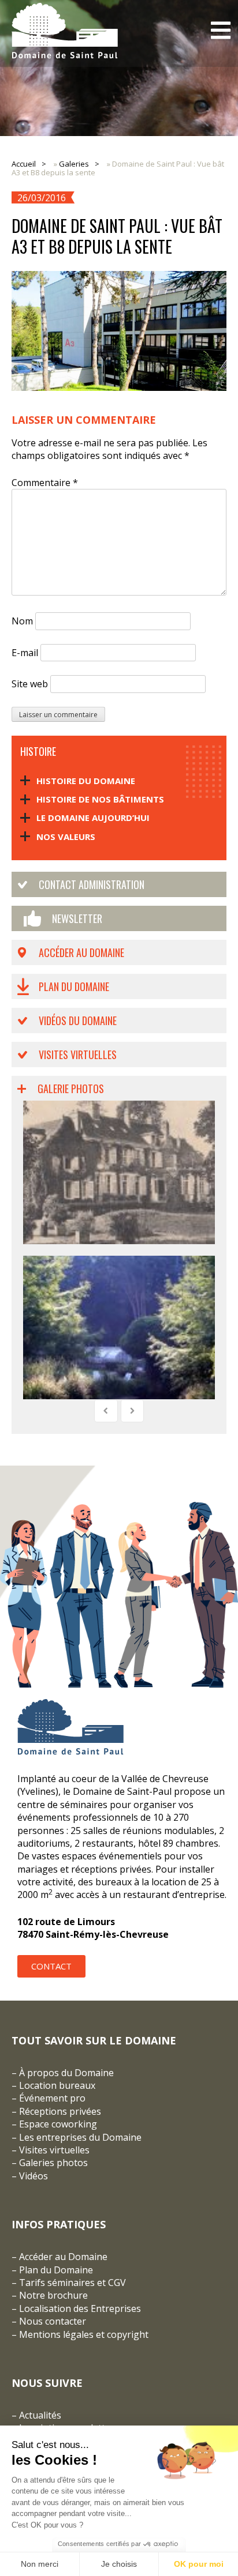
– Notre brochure (50, 2295)
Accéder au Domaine (81, 952)
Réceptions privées (60, 2111)
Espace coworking (58, 2124)
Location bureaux (57, 2085)
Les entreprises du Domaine (80, 2137)
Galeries (74, 164)
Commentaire (45, 483)
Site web (30, 684)
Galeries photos (53, 2163)
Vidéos (34, 2176)
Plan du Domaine (74, 986)
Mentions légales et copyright (84, 2334)
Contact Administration (92, 884)
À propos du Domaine (66, 2073)
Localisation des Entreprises (80, 2308)
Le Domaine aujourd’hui (93, 818)
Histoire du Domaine (86, 781)
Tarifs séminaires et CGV (71, 2283)
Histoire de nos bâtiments (100, 799)
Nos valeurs (66, 837)
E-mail (25, 653)
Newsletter (77, 918)
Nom (22, 621)
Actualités (40, 2415)
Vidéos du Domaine (78, 1020)
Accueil (24, 164)
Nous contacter (53, 2321)
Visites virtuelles (78, 1054)
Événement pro (52, 2098)
